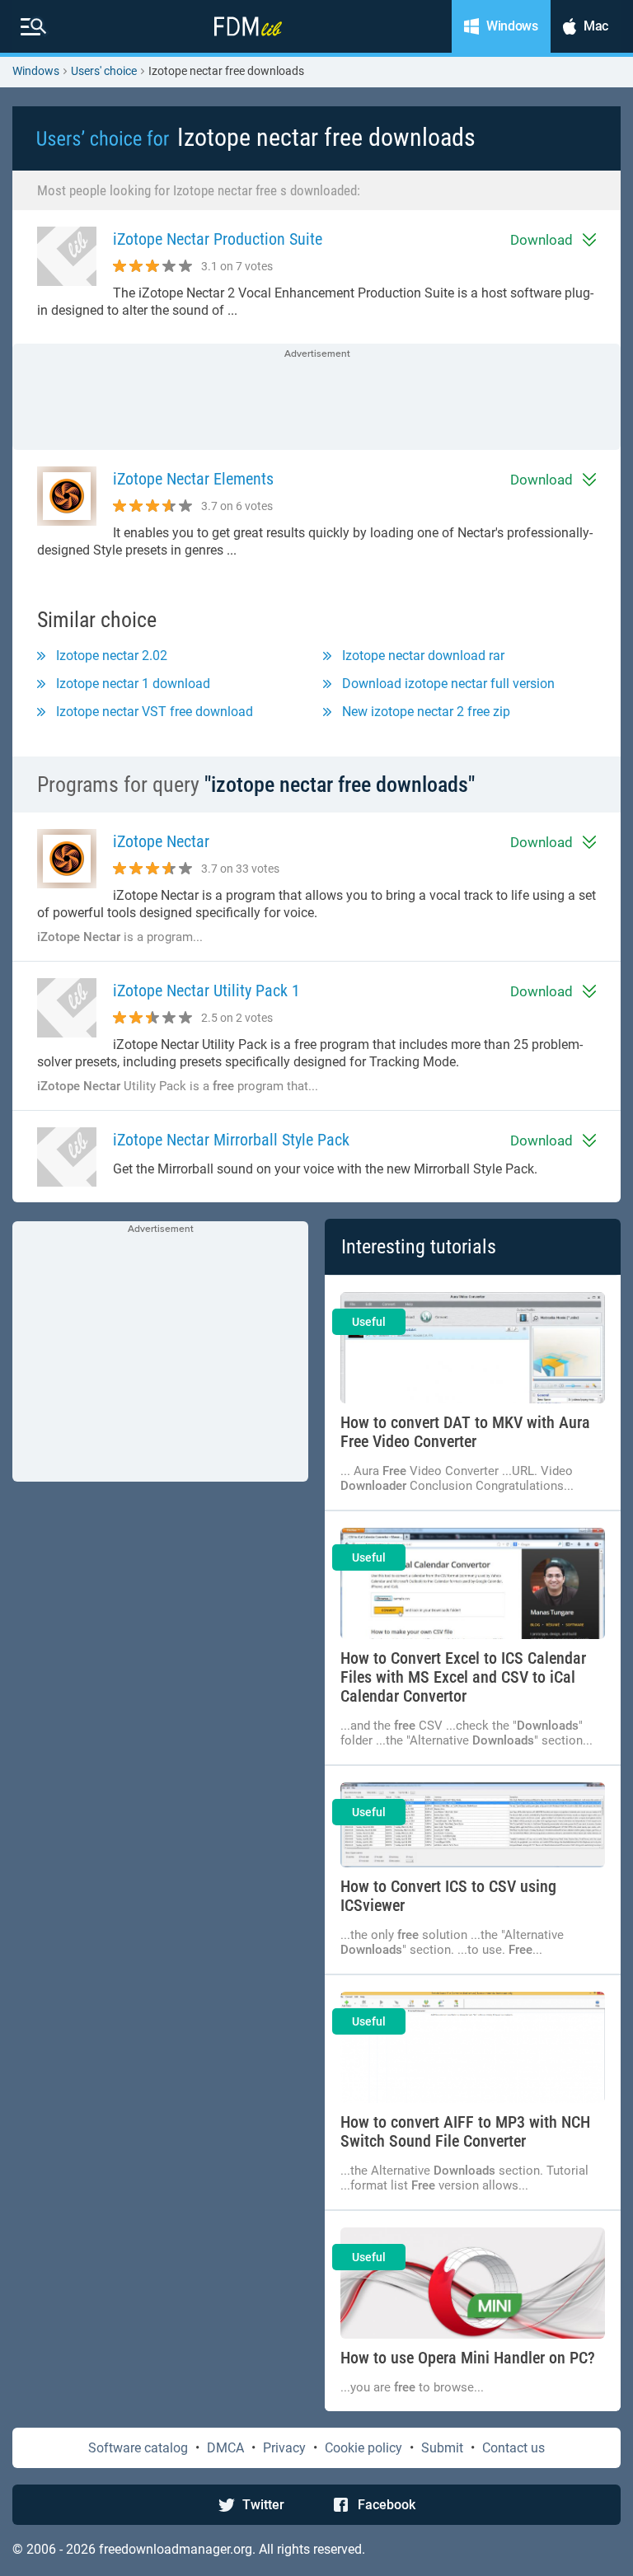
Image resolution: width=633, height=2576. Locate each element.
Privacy (284, 2448)
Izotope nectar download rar (423, 656)
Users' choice (104, 71)
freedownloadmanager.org (176, 2549)
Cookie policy (363, 2448)
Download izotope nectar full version (448, 684)
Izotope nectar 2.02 (112, 656)
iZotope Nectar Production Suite (218, 239)
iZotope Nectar (161, 842)
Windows (36, 71)
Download (542, 240)
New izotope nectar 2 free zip (426, 712)
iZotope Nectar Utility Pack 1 (206, 991)
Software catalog (138, 2448)
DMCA (225, 2448)
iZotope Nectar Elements (193, 479)
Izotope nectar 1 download (133, 684)
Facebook (387, 2505)
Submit (442, 2448)
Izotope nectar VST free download (155, 712)
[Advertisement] (316, 398)
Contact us (513, 2448)
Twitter (263, 2505)
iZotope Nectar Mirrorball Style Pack (231, 1140)
